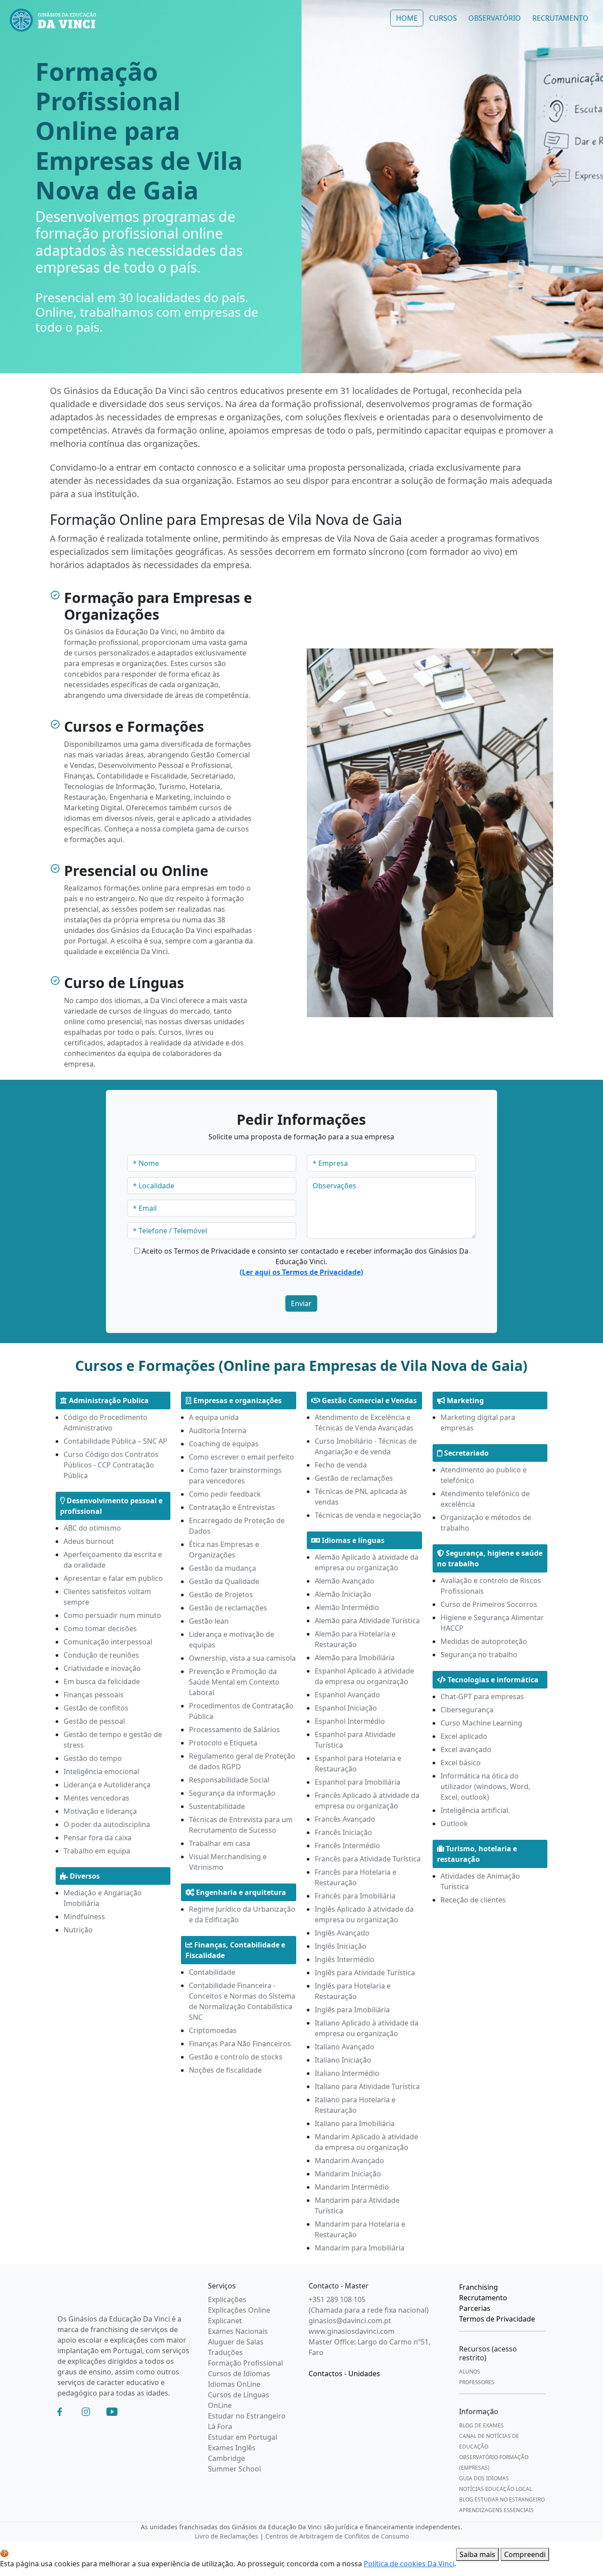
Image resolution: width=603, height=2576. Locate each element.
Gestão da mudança (222, 1568)
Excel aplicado (464, 1736)
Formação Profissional (245, 2363)
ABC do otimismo (92, 1528)
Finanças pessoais (94, 1695)
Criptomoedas (213, 2030)
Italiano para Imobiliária (355, 2123)
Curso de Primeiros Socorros (489, 1604)
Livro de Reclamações (226, 2536)
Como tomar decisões (100, 1629)
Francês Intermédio (347, 1846)
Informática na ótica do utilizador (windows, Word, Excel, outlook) (485, 1786)
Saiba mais (477, 2554)
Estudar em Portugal (243, 2437)
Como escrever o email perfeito (241, 1457)
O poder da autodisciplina (107, 1824)
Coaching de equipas (224, 1444)
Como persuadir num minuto (112, 1615)
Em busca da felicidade (102, 1681)
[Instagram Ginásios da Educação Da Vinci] (86, 2411)
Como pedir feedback (225, 1494)
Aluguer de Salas (236, 2342)
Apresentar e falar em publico (113, 1578)
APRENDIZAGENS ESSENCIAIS (496, 2510)
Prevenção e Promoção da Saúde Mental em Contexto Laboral (234, 1682)
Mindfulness (84, 1917)
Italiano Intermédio (347, 2073)
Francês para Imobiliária (355, 1896)
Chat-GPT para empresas (482, 1696)
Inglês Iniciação (341, 1946)
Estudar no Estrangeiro (247, 2416)
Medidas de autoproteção (484, 1641)
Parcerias (475, 2308)
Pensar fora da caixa (98, 1838)
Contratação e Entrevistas (232, 1507)
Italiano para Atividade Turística (367, 2086)
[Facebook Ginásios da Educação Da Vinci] (60, 2411)
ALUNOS (470, 2372)
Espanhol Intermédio (350, 1721)
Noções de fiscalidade (225, 2070)
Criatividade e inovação (102, 1668)
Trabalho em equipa (97, 1851)
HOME (407, 18)
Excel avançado (466, 1749)
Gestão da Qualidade (224, 1581)
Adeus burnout (89, 1541)
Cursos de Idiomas (239, 2374)
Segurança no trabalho (479, 1655)
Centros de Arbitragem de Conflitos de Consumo (337, 2536)
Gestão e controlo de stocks (236, 2057)
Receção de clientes (473, 1900)
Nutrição (78, 1930)
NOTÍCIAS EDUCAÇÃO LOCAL (496, 2489)
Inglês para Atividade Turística (365, 1973)
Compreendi (525, 2554)
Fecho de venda (341, 1465)
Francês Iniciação (343, 1832)
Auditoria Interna (218, 1430)
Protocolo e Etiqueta (223, 1743)
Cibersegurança (467, 1710)
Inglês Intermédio (345, 1959)
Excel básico (461, 1763)
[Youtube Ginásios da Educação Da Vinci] (112, 2411)
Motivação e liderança (100, 1811)
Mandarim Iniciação (348, 2174)
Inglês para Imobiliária (352, 2010)
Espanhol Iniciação (346, 1708)
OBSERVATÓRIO (495, 18)
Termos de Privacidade (497, 2319)
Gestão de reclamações (228, 1608)
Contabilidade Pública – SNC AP (115, 1441)
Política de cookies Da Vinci (409, 2564)
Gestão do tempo (93, 1758)
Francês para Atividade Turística (368, 1859)
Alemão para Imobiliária (355, 1658)
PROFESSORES (477, 2382)
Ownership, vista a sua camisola (242, 1658)
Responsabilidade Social (229, 1780)
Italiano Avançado (345, 2047)
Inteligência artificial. (475, 1810)
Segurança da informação (232, 1793)
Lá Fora (220, 2426)
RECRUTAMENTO (560, 18)
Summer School (234, 2469)
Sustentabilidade (217, 1806)
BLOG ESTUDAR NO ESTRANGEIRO (502, 2499)
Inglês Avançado (342, 1933)
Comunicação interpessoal (108, 1642)
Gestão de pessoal (94, 1721)
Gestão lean (209, 1621)
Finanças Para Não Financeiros (240, 2044)
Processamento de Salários (234, 1730)
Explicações (227, 2299)
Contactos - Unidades (344, 2374)
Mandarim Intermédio (352, 2187)
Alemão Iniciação (343, 1594)
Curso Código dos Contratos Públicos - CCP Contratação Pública (111, 1465)
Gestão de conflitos (96, 1708)
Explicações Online (239, 2310)
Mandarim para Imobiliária (360, 2248)
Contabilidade (212, 1972)
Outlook (454, 1823)
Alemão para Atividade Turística (367, 1621)
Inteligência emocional (101, 1771)
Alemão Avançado (345, 1581)
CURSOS (443, 18)
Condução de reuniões (101, 1655)
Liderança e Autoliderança (107, 1785)
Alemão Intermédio (347, 1607)
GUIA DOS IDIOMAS (484, 2478)
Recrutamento (483, 2298)
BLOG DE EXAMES (481, 2425)
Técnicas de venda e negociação (368, 1515)
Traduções (225, 2352)
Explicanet (225, 2321)
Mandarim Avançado (349, 2160)
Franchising (479, 2287)
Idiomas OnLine (234, 2384)
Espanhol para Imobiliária (358, 1782)
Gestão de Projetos (221, 1595)
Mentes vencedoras (96, 1798)
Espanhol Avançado (347, 1695)
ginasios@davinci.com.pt (350, 2321)
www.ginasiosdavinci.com (352, 2331)
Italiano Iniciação (343, 2060)
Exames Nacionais (238, 2331)
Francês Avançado (345, 1819)
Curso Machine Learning (481, 1723)
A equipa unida (214, 1417)
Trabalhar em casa (220, 1843)
